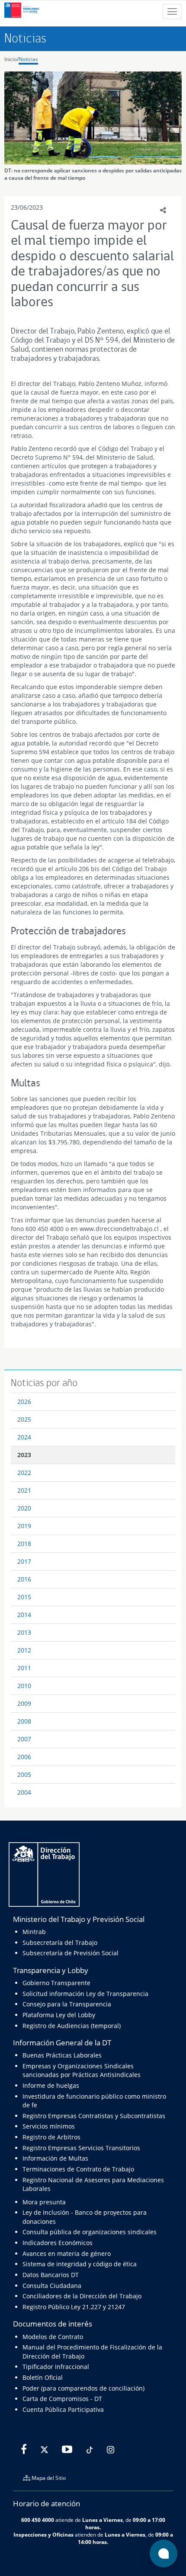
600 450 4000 (38, 2520)
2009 (24, 1703)
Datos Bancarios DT (51, 2275)
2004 (24, 1792)
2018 (24, 1544)
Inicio (11, 59)
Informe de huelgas (51, 2085)
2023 (24, 1455)
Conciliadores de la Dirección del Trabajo (82, 2296)
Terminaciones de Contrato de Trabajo (78, 2169)
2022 (24, 1473)
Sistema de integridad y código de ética (80, 2264)
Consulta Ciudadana (52, 2286)
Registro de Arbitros (51, 2137)
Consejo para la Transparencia (67, 2004)
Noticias (28, 59)
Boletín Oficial (43, 2377)
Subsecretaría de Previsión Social (71, 1953)
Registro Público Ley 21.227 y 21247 (74, 2307)
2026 (24, 1401)
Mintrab (34, 1932)
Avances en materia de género (67, 2254)
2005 (24, 1774)
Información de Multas (55, 2158)
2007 (24, 1739)
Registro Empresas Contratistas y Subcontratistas (94, 2116)
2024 (24, 1437)
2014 (24, 1615)
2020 (24, 1508)
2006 (24, 1757)
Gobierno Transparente (56, 1983)
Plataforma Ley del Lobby (59, 2015)
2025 (24, 1419)
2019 (24, 1526)
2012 (24, 1650)
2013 (24, 1632)
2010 (24, 1686)
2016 (24, 1579)
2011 (24, 1668)
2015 (24, 1597)
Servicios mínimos (49, 2126)
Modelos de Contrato (53, 2337)
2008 (24, 1721)
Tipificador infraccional (56, 2367)
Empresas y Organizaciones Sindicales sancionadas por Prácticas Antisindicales (82, 2070)
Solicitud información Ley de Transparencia (85, 1994)
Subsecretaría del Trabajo (60, 1943)
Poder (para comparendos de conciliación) (83, 2388)
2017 (24, 1561)
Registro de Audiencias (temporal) (72, 2026)
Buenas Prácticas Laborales (62, 2055)
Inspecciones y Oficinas (43, 2534)
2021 (24, 1490)
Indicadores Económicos (58, 2243)
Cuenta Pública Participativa (63, 2409)
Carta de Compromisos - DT (62, 2399)
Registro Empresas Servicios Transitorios (81, 2148)
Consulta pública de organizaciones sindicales (90, 2232)
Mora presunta (44, 2202)
